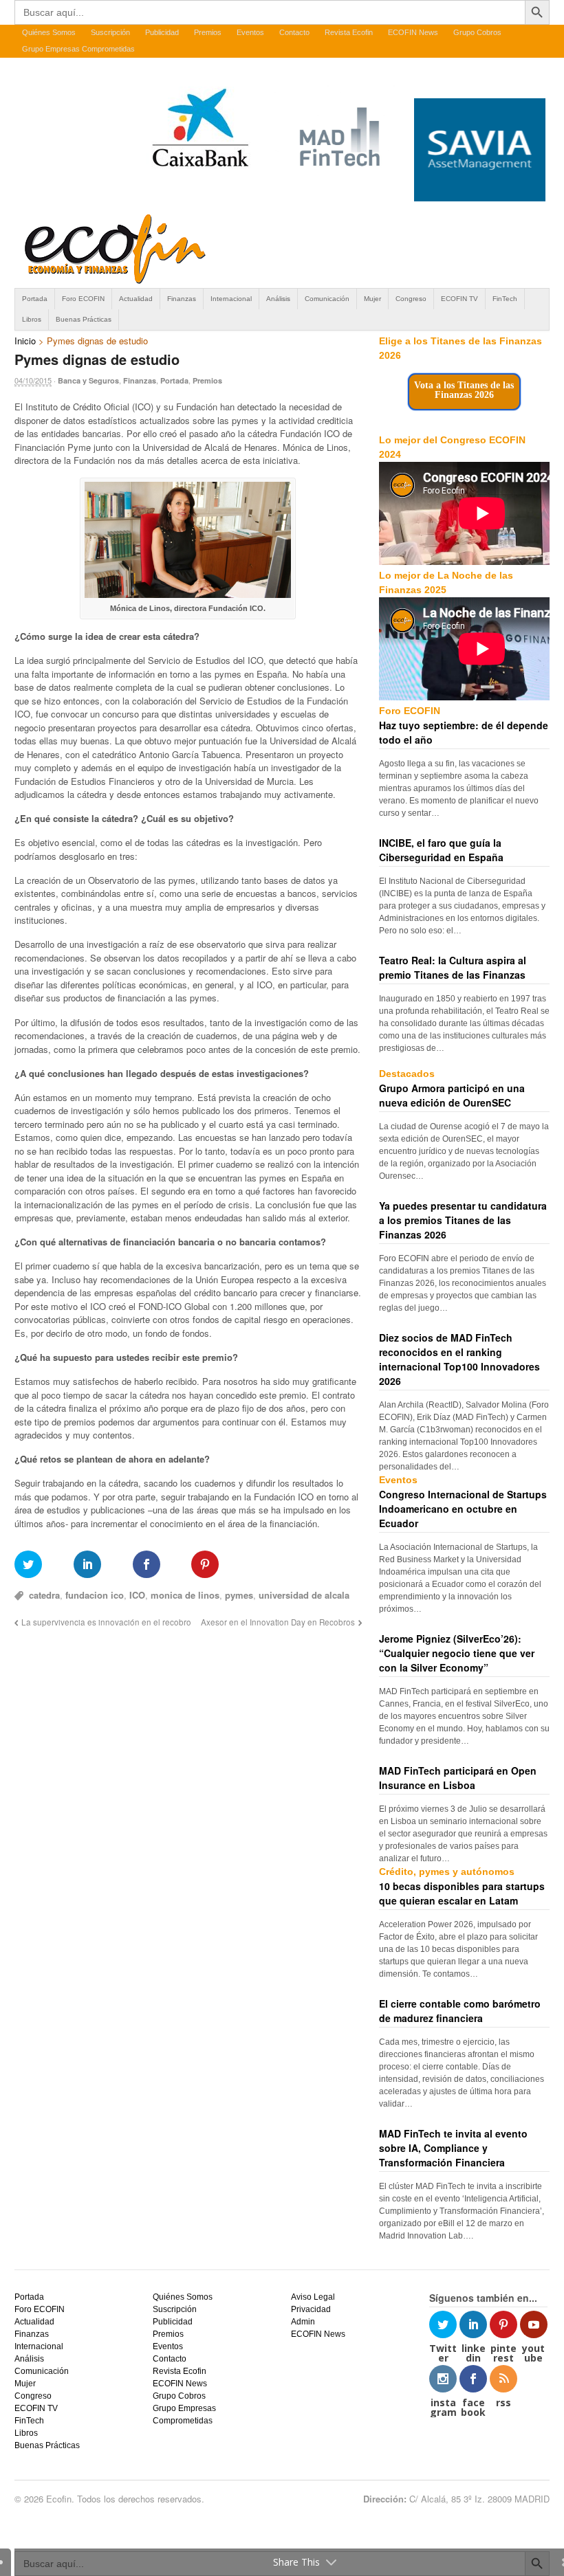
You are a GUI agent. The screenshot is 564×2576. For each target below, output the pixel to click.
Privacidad (311, 2309)
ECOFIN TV (459, 299)
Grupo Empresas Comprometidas (78, 49)
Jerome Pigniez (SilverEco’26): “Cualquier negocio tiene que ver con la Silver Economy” (457, 1653)
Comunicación (327, 299)
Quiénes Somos (49, 32)
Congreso (411, 299)
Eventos (250, 32)
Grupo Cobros (477, 32)
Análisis (278, 299)
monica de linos (185, 1595)
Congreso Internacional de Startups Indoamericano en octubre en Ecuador (463, 1509)
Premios (208, 32)
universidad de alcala (304, 1595)
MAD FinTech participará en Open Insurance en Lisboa (458, 1778)
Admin (303, 2322)
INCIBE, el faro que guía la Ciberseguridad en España (441, 850)
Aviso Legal (313, 2297)
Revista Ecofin (349, 32)
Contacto (294, 32)
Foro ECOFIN (83, 299)
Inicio (25, 341)
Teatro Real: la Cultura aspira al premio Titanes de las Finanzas (453, 967)
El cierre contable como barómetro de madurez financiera (460, 2011)
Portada (35, 299)
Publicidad (162, 32)
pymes (239, 1595)
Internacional (231, 299)
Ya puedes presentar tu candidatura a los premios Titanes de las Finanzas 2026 (463, 1220)
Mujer (372, 299)
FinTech (505, 299)
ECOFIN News (413, 32)
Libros (32, 319)
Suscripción (110, 32)
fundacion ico (95, 1595)
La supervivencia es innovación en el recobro (106, 1622)
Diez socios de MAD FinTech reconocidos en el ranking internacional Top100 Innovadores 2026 (459, 1359)
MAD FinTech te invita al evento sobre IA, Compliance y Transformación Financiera (453, 2148)
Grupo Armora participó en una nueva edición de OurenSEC (452, 1095)
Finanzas (182, 299)
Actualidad (136, 299)
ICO (137, 1595)
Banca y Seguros (88, 380)
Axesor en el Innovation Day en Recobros (278, 1622)
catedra (44, 1595)
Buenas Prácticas (84, 319)
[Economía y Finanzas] (113, 281)
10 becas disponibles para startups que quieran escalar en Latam (462, 1893)
